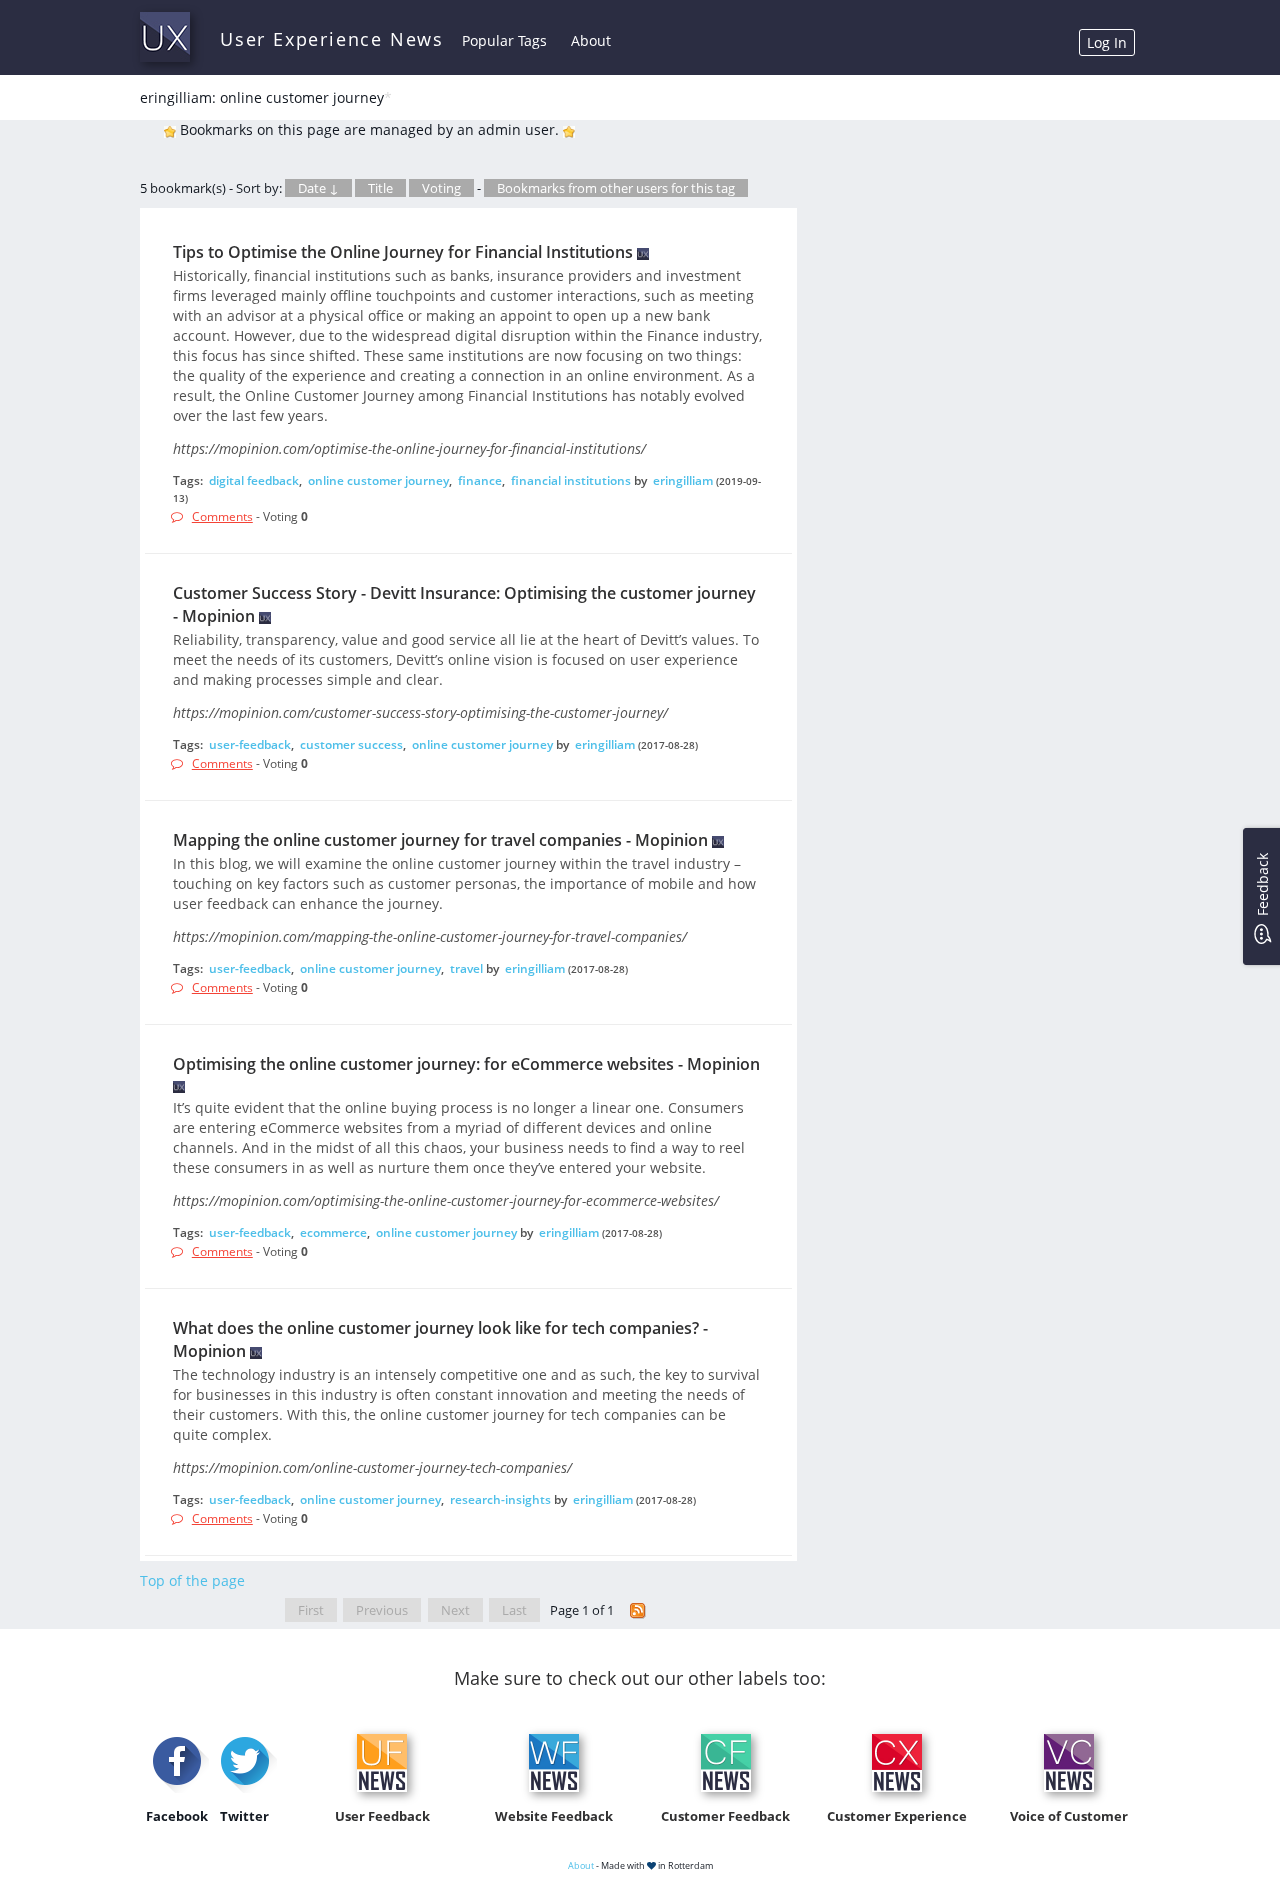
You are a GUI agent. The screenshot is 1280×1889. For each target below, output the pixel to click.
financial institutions (571, 480)
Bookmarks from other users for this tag (616, 188)
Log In (1107, 42)
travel (466, 968)
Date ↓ (318, 188)
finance (480, 480)
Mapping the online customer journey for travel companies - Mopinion (440, 840)
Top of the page (192, 1580)
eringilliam (683, 480)
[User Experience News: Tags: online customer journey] (638, 1610)
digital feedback (254, 480)
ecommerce (333, 1232)
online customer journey (378, 480)
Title (380, 188)
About (591, 40)
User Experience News (332, 39)
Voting (441, 188)
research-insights (500, 1499)
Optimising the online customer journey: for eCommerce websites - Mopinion (466, 1064)
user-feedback (250, 744)
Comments (222, 516)
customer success (351, 744)
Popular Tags (504, 40)
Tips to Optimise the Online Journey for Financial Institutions (403, 252)
